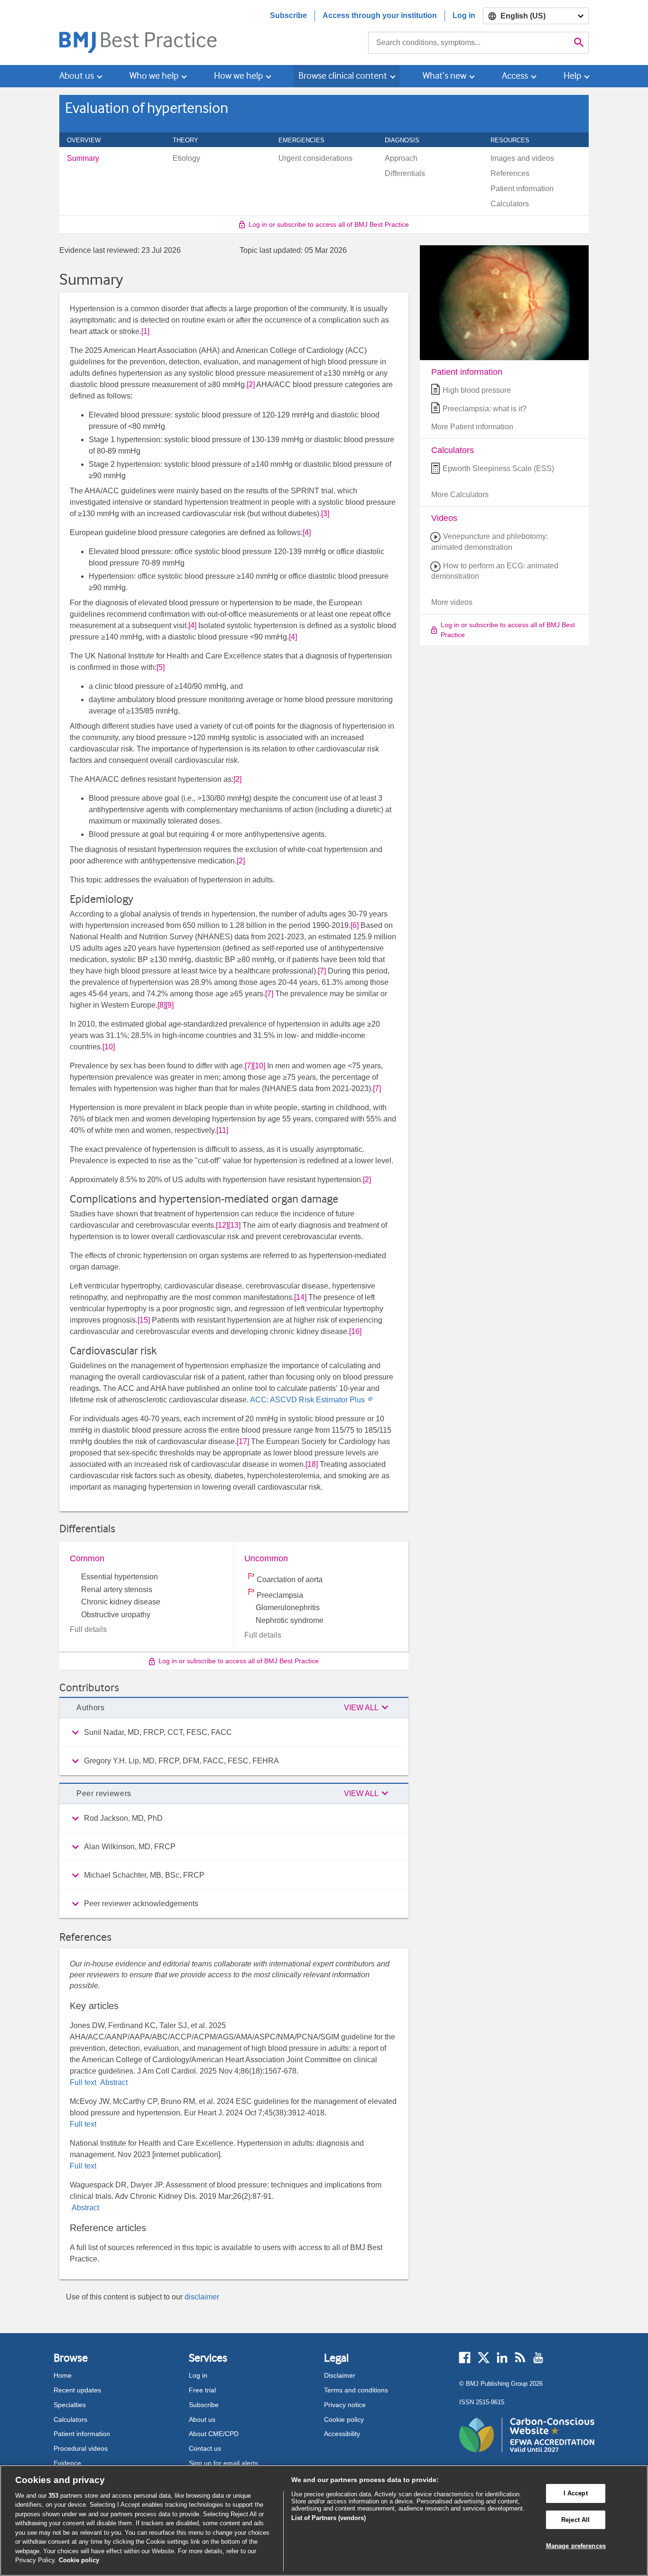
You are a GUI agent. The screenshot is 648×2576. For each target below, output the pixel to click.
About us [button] (77, 76)
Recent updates (77, 2390)
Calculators (70, 2419)
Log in (464, 15)
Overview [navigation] (89, 140)
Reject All (575, 2520)
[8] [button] (162, 1005)
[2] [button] (251, 385)
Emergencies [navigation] (307, 140)
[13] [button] (234, 1225)
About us (202, 2419)
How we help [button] (238, 76)
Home (63, 2375)
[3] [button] (325, 514)
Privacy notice (345, 2405)
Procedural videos (81, 2448)
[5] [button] (161, 667)
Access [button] (515, 76)
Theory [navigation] (191, 140)
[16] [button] (355, 1331)
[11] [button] (222, 1130)
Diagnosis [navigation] (407, 140)
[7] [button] (322, 971)
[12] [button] (222, 1225)
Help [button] (572, 76)
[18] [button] (312, 1464)
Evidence (67, 2463)
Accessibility (342, 2434)
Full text (84, 2082)
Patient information (82, 2434)
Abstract (113, 2082)
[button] (368, 1708)
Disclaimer (340, 2375)
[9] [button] (170, 1005)
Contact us (205, 2448)
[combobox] (469, 43)
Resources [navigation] (515, 140)
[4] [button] (307, 533)
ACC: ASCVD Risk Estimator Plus (311, 1400)
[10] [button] (109, 1047)
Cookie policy (344, 2419)
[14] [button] (300, 1297)
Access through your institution (380, 15)
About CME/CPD (214, 2434)
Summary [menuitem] (83, 158)
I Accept (576, 2493)
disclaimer (202, 2297)
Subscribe (288, 15)
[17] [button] (243, 1441)
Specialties (70, 2405)
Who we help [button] (154, 76)
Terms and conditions (356, 2390)
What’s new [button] (444, 76)
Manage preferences (576, 2546)
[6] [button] (355, 925)
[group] (234, 1733)
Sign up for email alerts (223, 2463)
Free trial (202, 2390)
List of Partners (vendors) (329, 2518)
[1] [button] (145, 331)
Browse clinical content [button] (343, 76)
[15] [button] (144, 1320)
